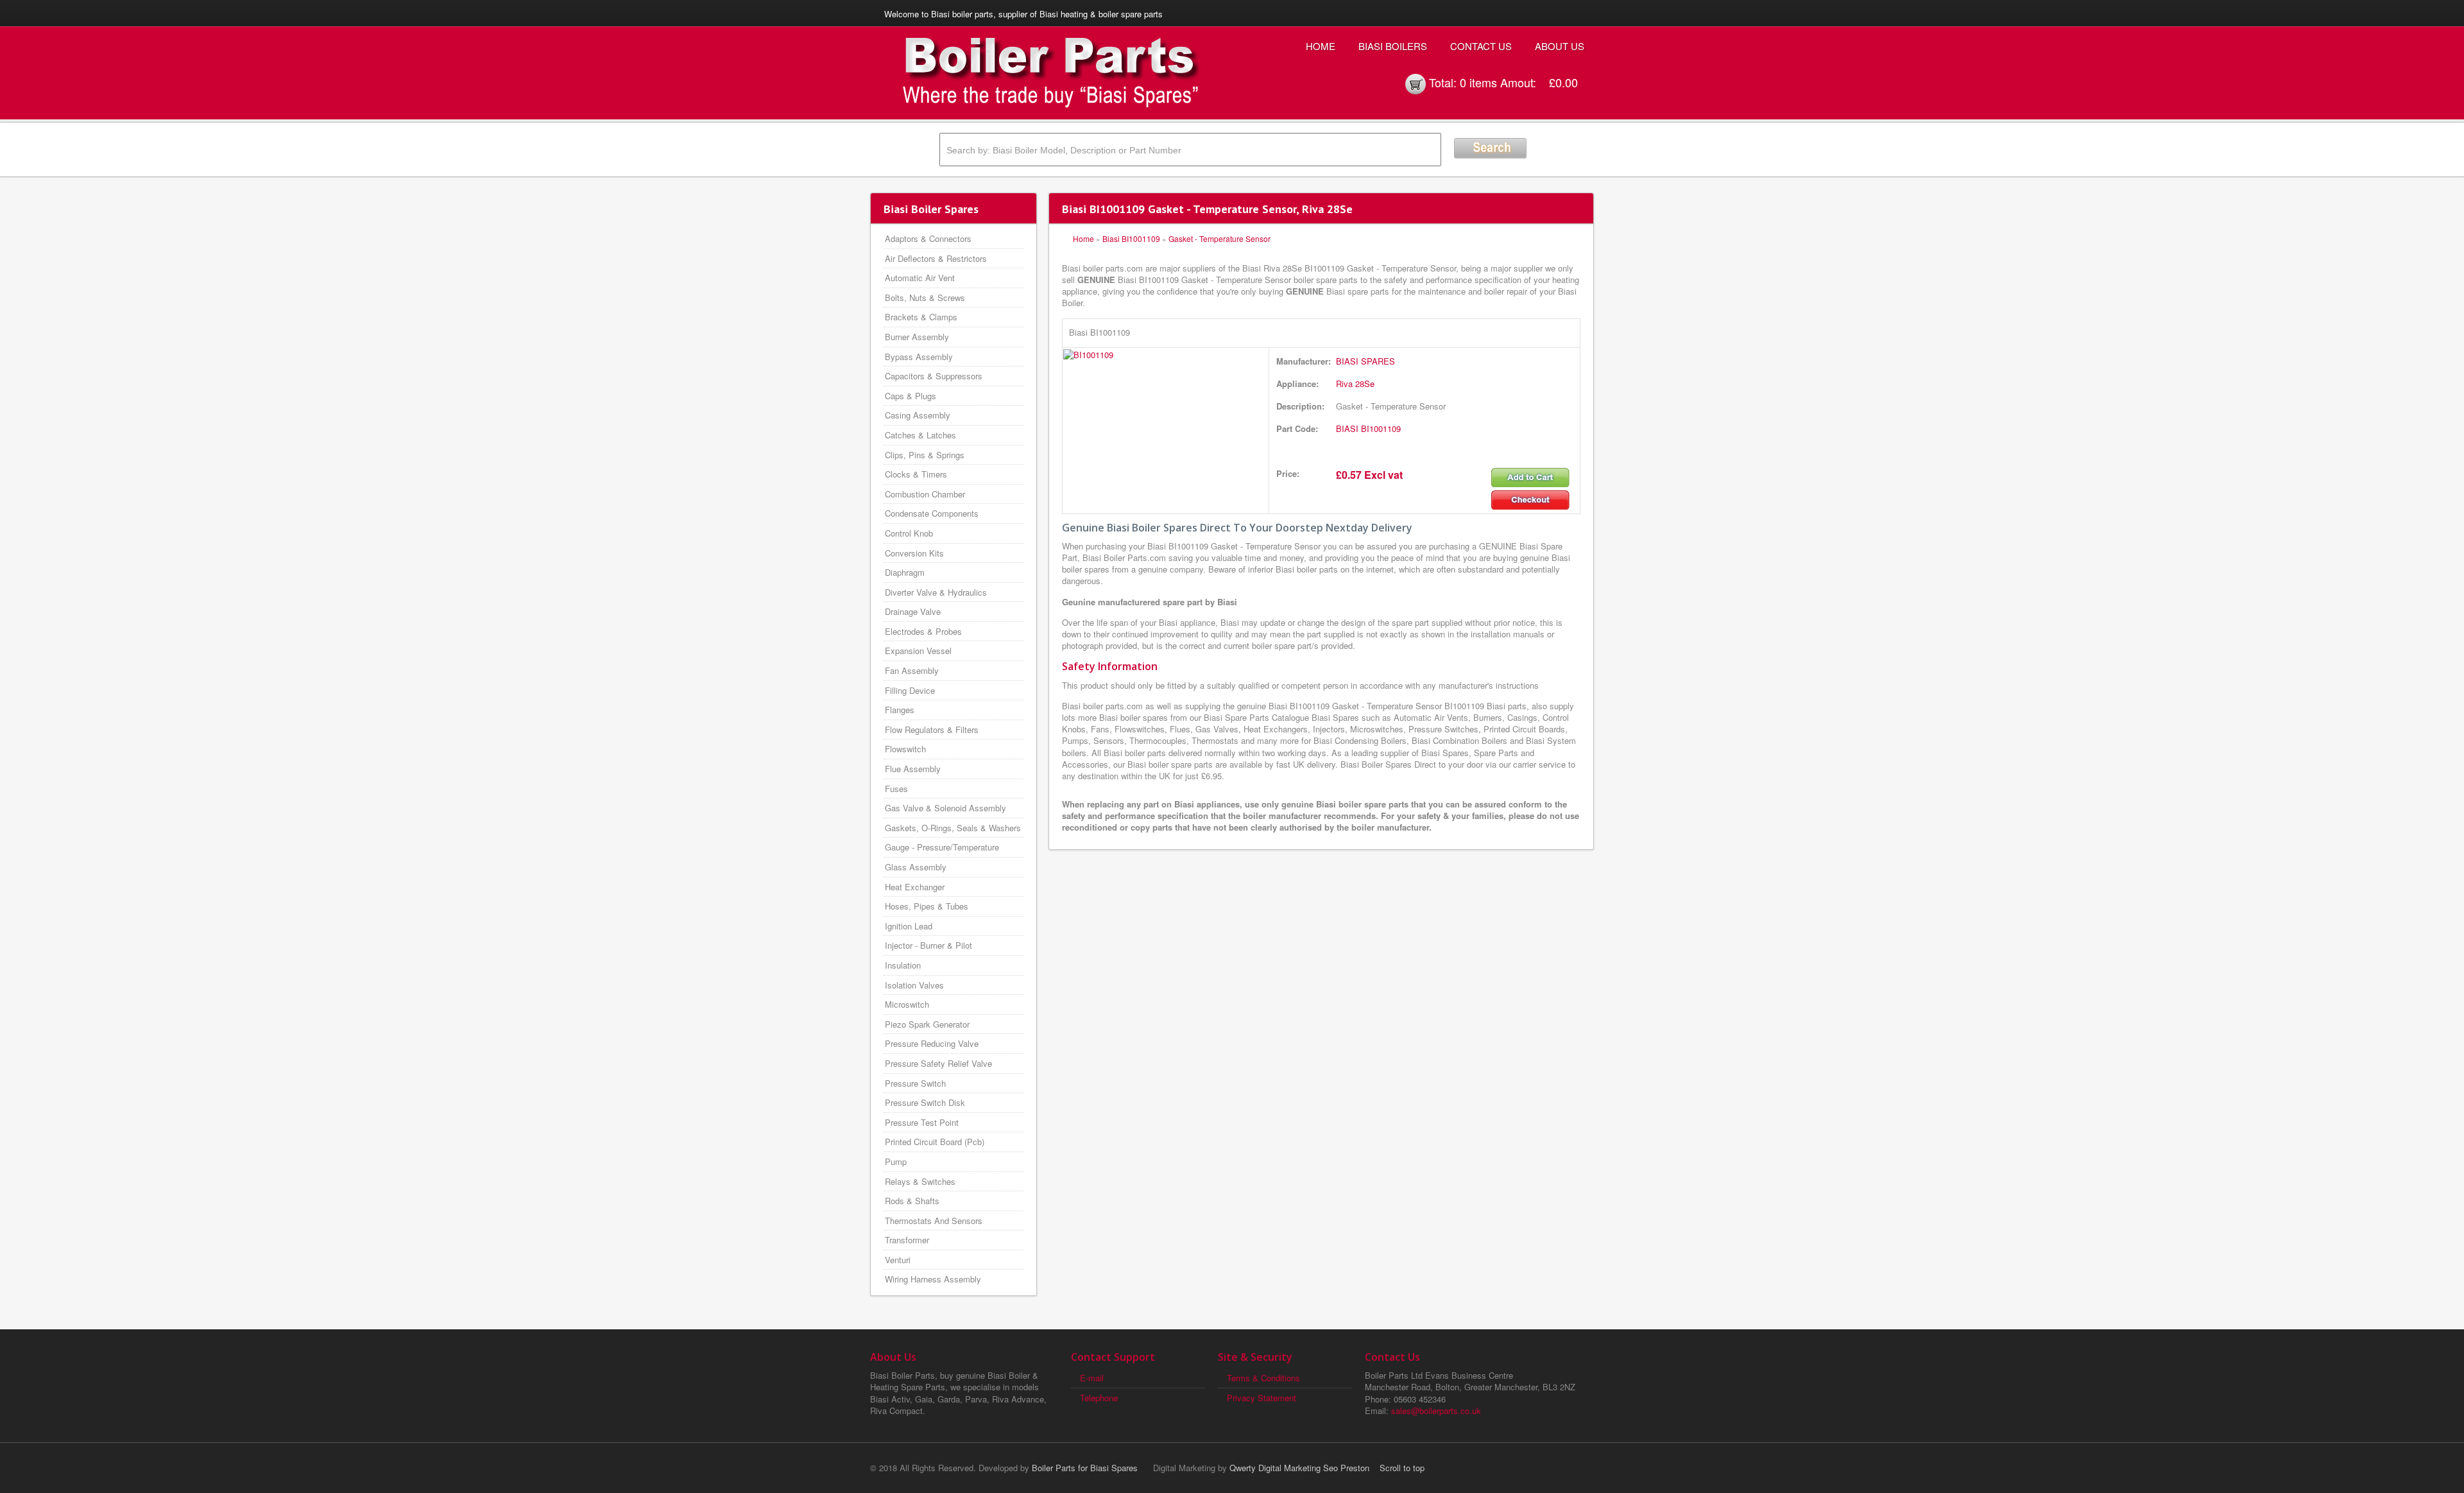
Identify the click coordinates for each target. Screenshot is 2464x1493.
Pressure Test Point (922, 1122)
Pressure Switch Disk (925, 1102)
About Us (1560, 46)
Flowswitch (905, 749)
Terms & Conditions (1263, 1378)
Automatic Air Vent (920, 278)
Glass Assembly (916, 867)
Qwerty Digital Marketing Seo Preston (1299, 1468)
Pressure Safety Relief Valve (938, 1063)
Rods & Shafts (912, 1201)
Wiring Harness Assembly (933, 1279)
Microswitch (907, 1004)
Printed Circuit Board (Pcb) (935, 1142)
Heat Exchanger (915, 887)
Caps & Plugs (911, 396)
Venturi (898, 1260)
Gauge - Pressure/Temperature (942, 847)
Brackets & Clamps (921, 317)
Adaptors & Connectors (928, 238)
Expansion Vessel (918, 651)
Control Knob (909, 533)
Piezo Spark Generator (927, 1024)
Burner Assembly (917, 337)
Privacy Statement (1262, 1398)
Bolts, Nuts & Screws (925, 298)
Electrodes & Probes (923, 631)
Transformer (907, 1240)
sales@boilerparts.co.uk (1436, 1411)
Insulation (903, 965)
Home (1321, 46)
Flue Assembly (913, 769)
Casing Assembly (918, 415)
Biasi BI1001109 (1131, 238)
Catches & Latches (920, 435)
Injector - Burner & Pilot (928, 945)
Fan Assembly (912, 670)
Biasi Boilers (1393, 46)
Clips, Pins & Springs (925, 455)
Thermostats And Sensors (934, 1221)
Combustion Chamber (925, 494)
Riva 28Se (1355, 384)
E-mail (1092, 1378)
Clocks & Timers (916, 474)
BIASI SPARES (1365, 361)
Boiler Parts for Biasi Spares (1085, 1468)
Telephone (1099, 1398)
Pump (896, 1161)
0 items (1478, 82)
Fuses (896, 789)
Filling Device (910, 690)
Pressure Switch (915, 1083)
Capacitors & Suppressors (934, 376)
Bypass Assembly (919, 357)
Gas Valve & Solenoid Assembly (945, 808)
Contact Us (1481, 46)
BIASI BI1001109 (1368, 428)
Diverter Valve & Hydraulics (936, 592)
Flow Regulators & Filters (932, 729)
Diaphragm (905, 572)
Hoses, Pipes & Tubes (927, 906)
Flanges (900, 710)
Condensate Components (932, 513)
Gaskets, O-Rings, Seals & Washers (953, 828)
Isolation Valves (914, 985)
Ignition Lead (909, 926)
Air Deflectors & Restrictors (936, 258)
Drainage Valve (913, 611)
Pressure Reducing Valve (932, 1043)
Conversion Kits (914, 553)
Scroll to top (1402, 1468)
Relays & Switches (920, 1181)
